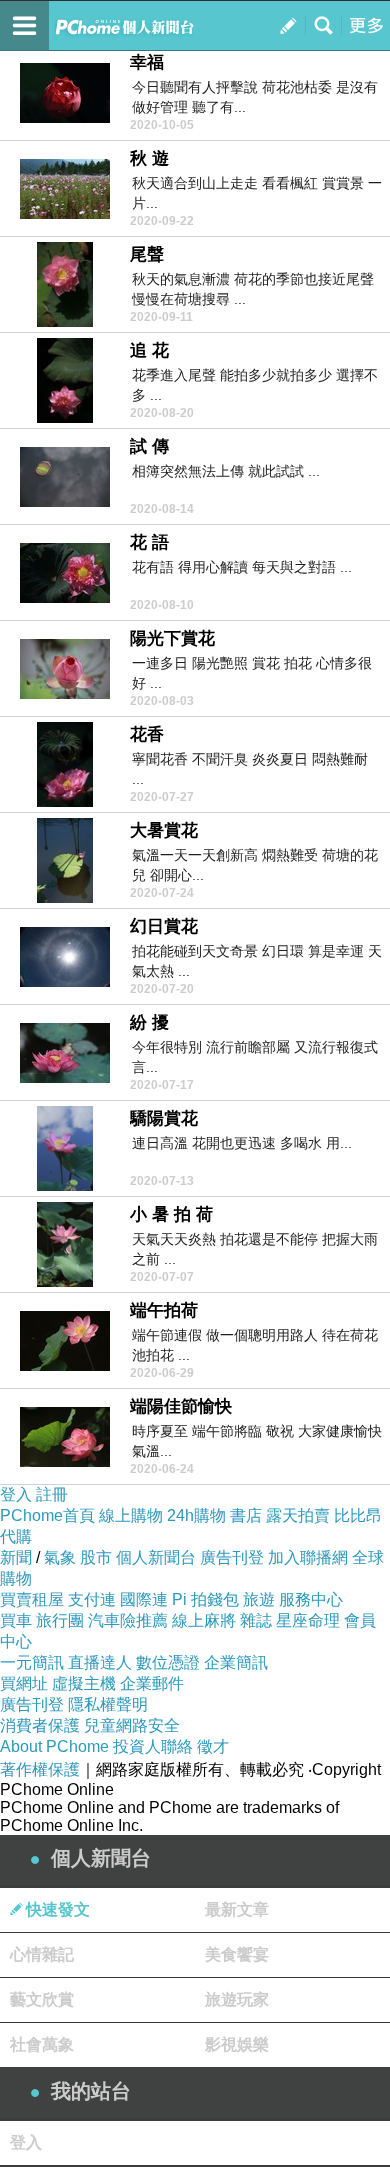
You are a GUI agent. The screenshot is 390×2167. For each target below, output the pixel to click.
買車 (16, 1620)
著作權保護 (40, 1769)
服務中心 (311, 1599)
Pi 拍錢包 (205, 1599)
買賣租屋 (32, 1599)
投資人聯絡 (153, 1746)
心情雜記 (42, 1954)
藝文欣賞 (42, 1999)
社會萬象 (42, 2044)
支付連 (92, 1599)
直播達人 (100, 1662)
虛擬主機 (84, 1683)
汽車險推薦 (128, 1620)
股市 (96, 1557)
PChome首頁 (47, 1515)
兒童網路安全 (132, 1725)
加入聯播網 (308, 1557)
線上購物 (131, 1515)
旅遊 (259, 1599)
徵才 (213, 1746)
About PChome (54, 1746)
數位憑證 (168, 1662)
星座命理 (308, 1620)
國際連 (144, 1599)
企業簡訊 (236, 1662)
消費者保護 (40, 1725)
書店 (246, 1515)
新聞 (16, 1557)
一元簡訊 (32, 1662)
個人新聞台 (156, 1557)
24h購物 (196, 1515)
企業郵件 (152, 1683)
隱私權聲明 (108, 1704)
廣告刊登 (232, 1557)
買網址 (24, 1683)
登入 (16, 1494)
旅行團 (60, 1620)
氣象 (60, 1557)
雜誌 (256, 1620)
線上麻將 (204, 1620)
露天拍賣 (298, 1515)
